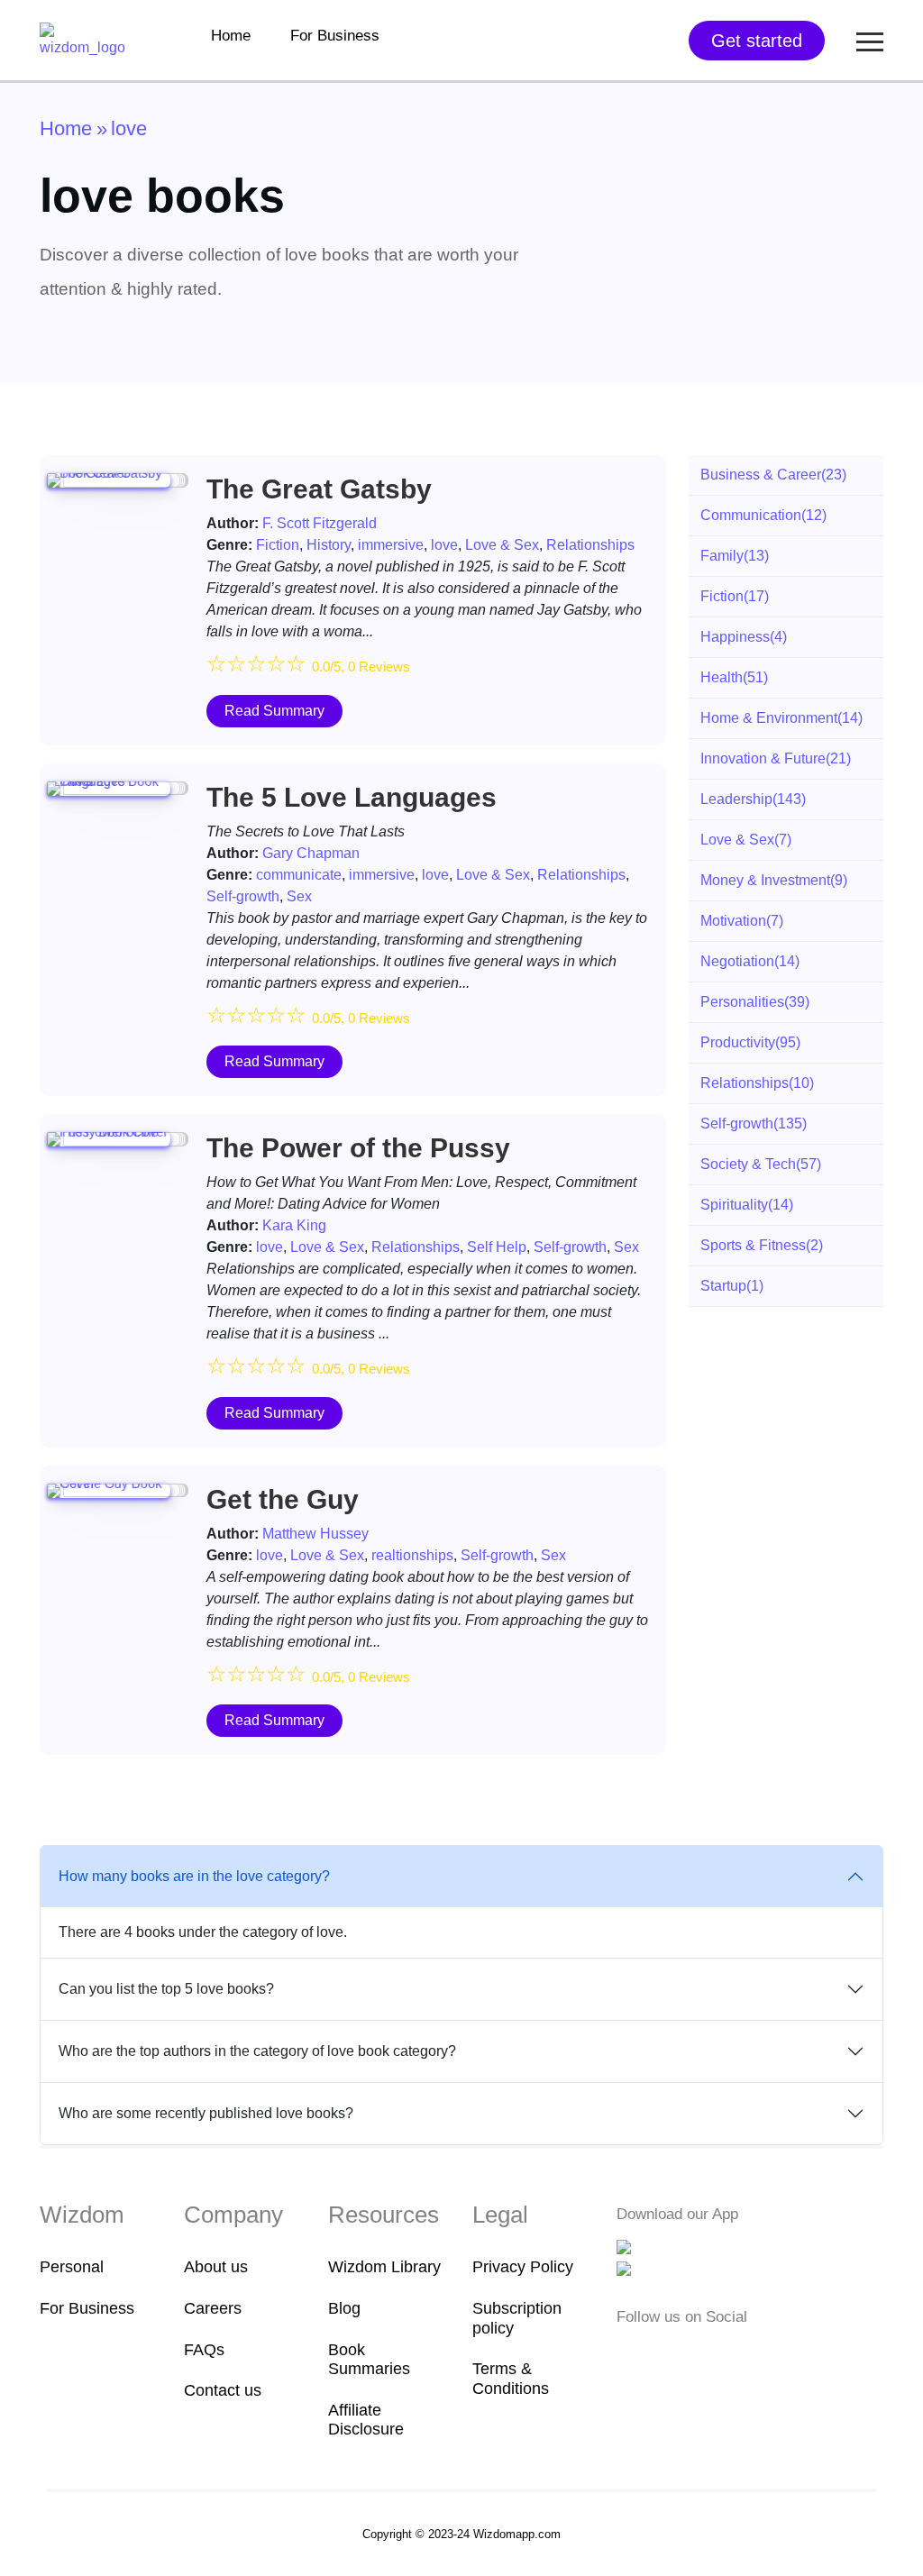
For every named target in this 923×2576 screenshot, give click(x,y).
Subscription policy (517, 2318)
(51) (734, 677)
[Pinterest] (737, 2353)
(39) (755, 1002)
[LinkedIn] (712, 2353)
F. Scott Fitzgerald (320, 523)
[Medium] (656, 2353)
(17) (735, 596)
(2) (762, 1245)
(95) (750, 1042)
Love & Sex (502, 545)
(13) (735, 556)
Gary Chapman (311, 853)
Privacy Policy (523, 2267)
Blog (344, 2308)
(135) (754, 1124)
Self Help (497, 1247)
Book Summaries (369, 2360)
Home (231, 36)
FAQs (204, 2350)
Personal (72, 2267)
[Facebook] (628, 2353)
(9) (774, 880)
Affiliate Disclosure (366, 2420)
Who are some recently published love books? (206, 2113)
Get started (757, 41)
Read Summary (274, 711)
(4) (744, 637)
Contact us (223, 2390)
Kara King (294, 1225)
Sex (299, 896)
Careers (213, 2308)
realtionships (412, 1555)
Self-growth (243, 896)
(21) (776, 758)
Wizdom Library (384, 2267)
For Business (335, 36)
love (444, 545)
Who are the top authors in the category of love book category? (257, 2051)
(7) (746, 840)
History (329, 545)
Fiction (278, 545)
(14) (781, 718)
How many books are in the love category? (194, 1876)
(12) (763, 515)
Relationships (590, 545)
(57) (761, 1164)
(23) (773, 475)
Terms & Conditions (511, 2379)
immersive (391, 545)
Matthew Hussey (315, 1534)
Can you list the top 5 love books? (166, 1989)
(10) (757, 1083)
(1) (732, 1286)
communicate (299, 875)
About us (216, 2267)
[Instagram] (684, 2353)
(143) (753, 799)
